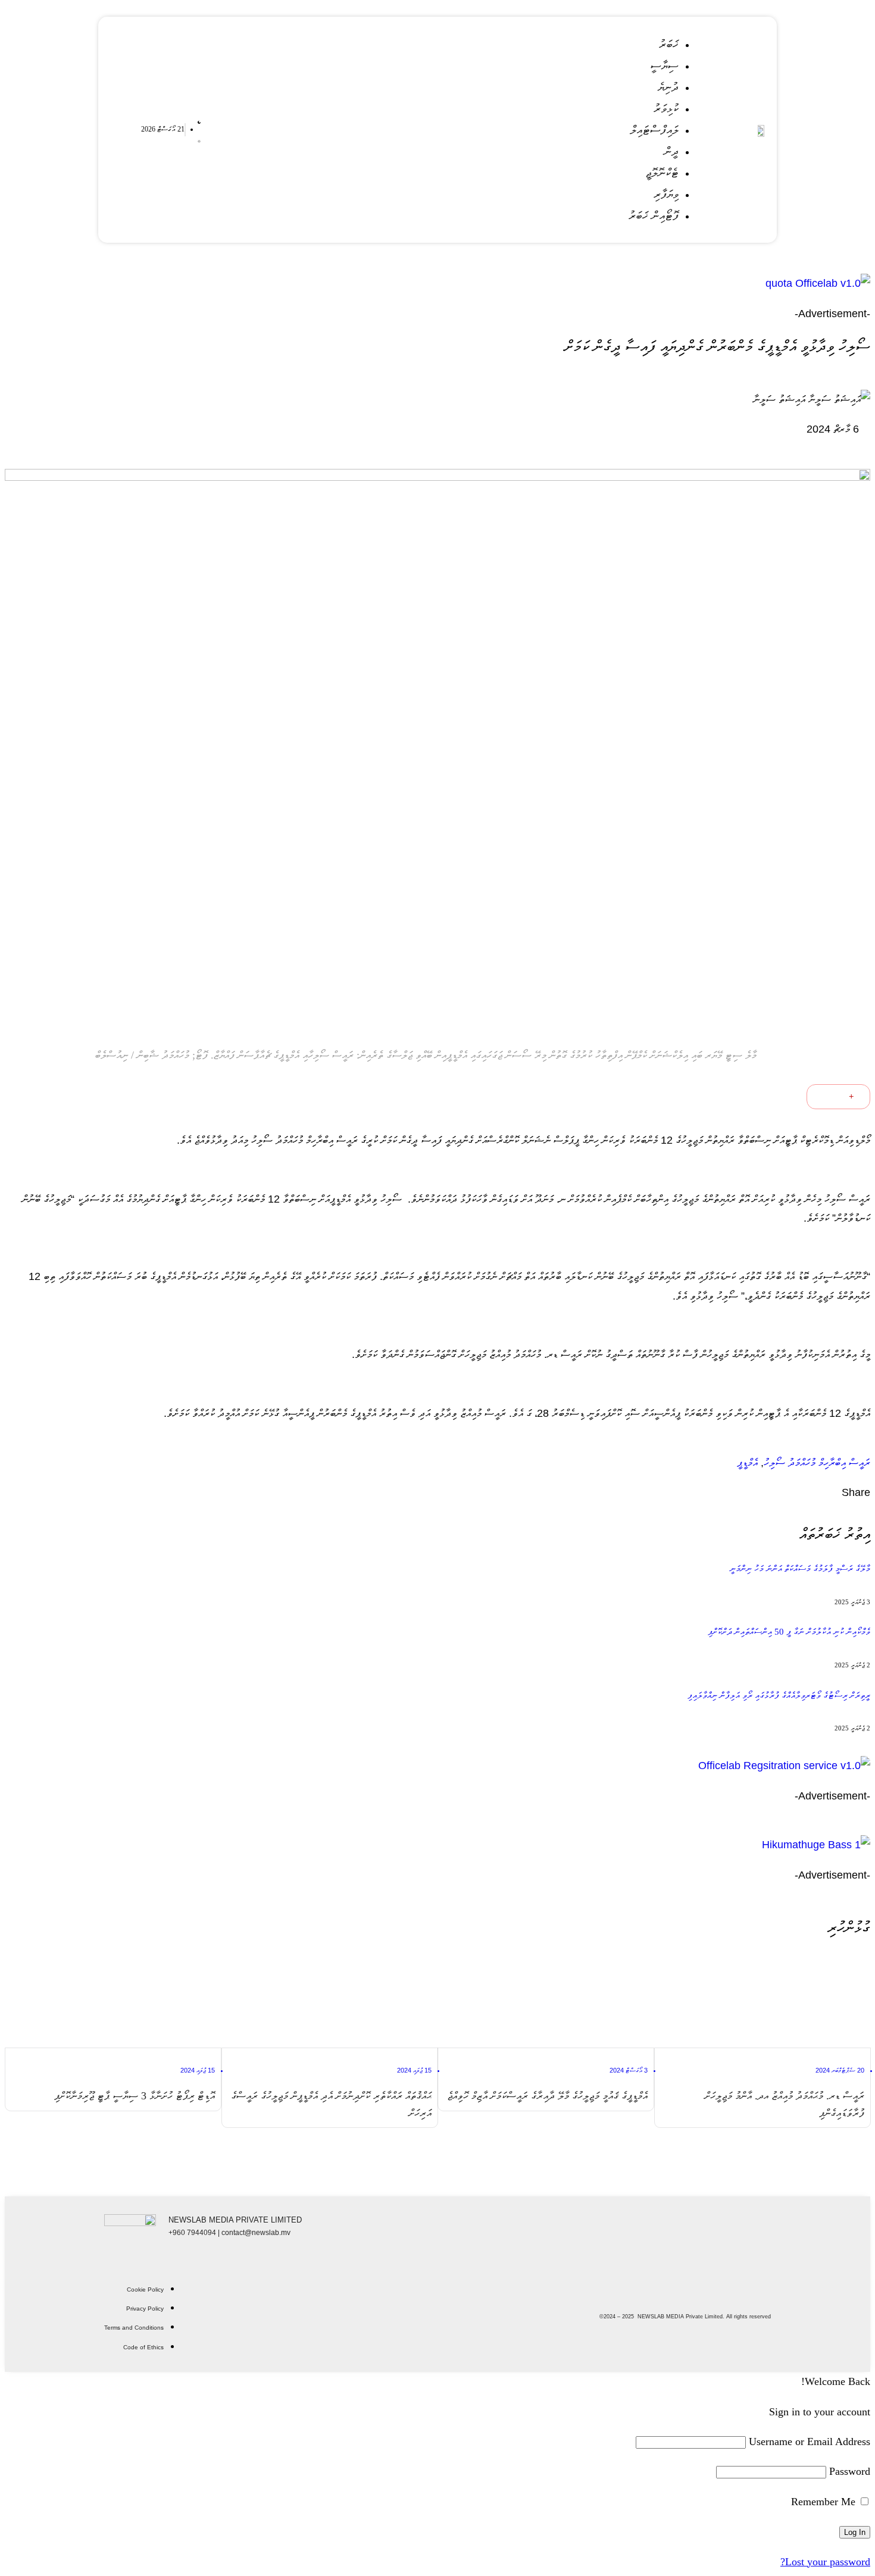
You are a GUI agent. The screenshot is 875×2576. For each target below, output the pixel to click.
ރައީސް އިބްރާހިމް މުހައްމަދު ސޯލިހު (817, 1463)
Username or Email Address (810, 2442)
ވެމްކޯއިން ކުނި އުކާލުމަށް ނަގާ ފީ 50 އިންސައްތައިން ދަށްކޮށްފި (789, 1632)
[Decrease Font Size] (825, 1097)
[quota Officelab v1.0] (437, 283)
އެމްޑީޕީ (747, 1463)
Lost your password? (825, 2562)
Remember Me (825, 2502)
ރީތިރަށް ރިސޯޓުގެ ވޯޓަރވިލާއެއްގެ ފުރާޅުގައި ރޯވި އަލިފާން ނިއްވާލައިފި (779, 1695)
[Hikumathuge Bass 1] (437, 1845)
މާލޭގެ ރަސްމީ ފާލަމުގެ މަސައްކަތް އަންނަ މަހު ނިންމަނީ (800, 1569)
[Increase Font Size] (858, 1097)
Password (850, 2471)
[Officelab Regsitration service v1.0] (437, 1766)
